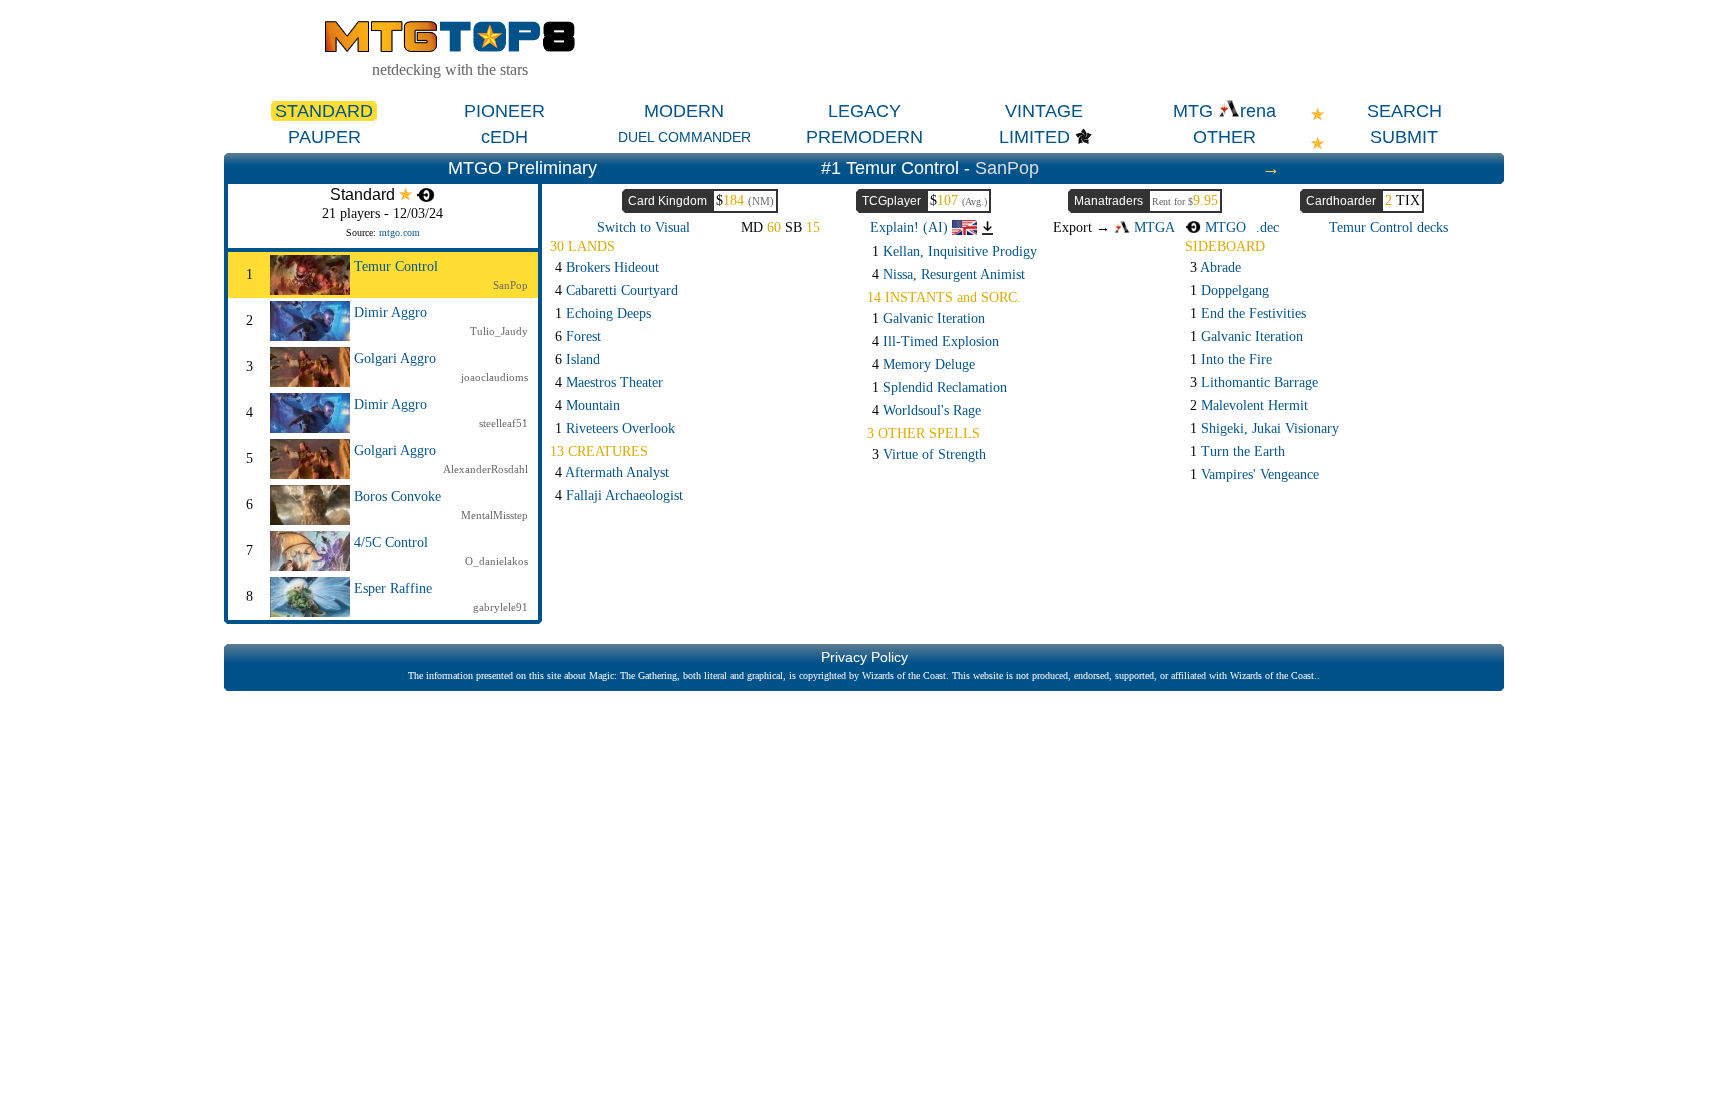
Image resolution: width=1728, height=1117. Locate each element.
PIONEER (504, 111)
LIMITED (1034, 137)
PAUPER (324, 137)
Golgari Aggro (395, 358)
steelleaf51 (503, 423)
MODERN (684, 111)
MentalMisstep (494, 515)
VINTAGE (1044, 111)
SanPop (1007, 168)
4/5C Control (391, 542)
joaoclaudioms (494, 377)
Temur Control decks (1388, 227)
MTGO (1223, 227)
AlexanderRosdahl (485, 469)
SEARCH (1404, 111)
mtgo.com (399, 232)
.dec (1267, 227)
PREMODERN (864, 137)
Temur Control (396, 266)
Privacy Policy (864, 657)
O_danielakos (496, 561)
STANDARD (324, 111)
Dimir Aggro (390, 312)
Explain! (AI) (911, 227)
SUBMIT (1404, 137)
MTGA (1152, 227)
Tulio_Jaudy (499, 331)
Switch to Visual (643, 227)
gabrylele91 (500, 607)
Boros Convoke (397, 496)
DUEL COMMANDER (684, 137)
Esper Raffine (393, 588)
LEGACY (864, 111)
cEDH (504, 137)
